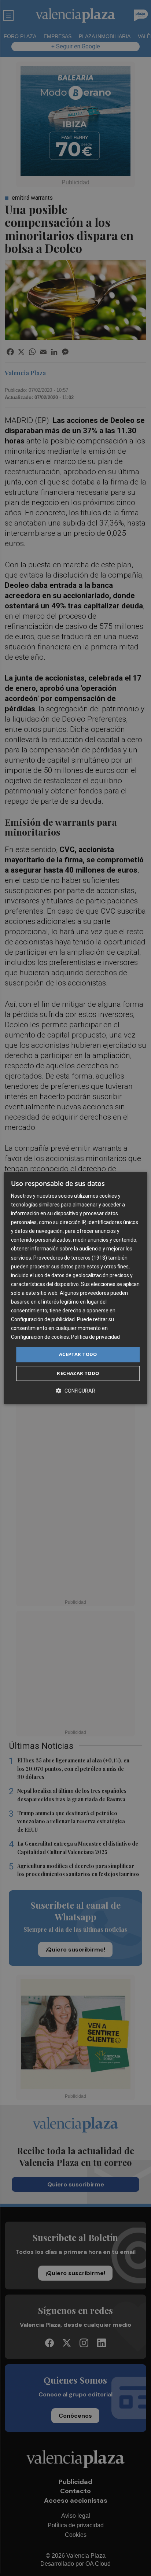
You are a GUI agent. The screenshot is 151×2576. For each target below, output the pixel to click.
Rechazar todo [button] (78, 1373)
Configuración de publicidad (43, 1319)
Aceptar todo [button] (78, 1355)
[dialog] (75, 1288)
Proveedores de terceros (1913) (70, 1258)
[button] (75, 1391)
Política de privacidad (95, 1337)
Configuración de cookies (40, 1337)
